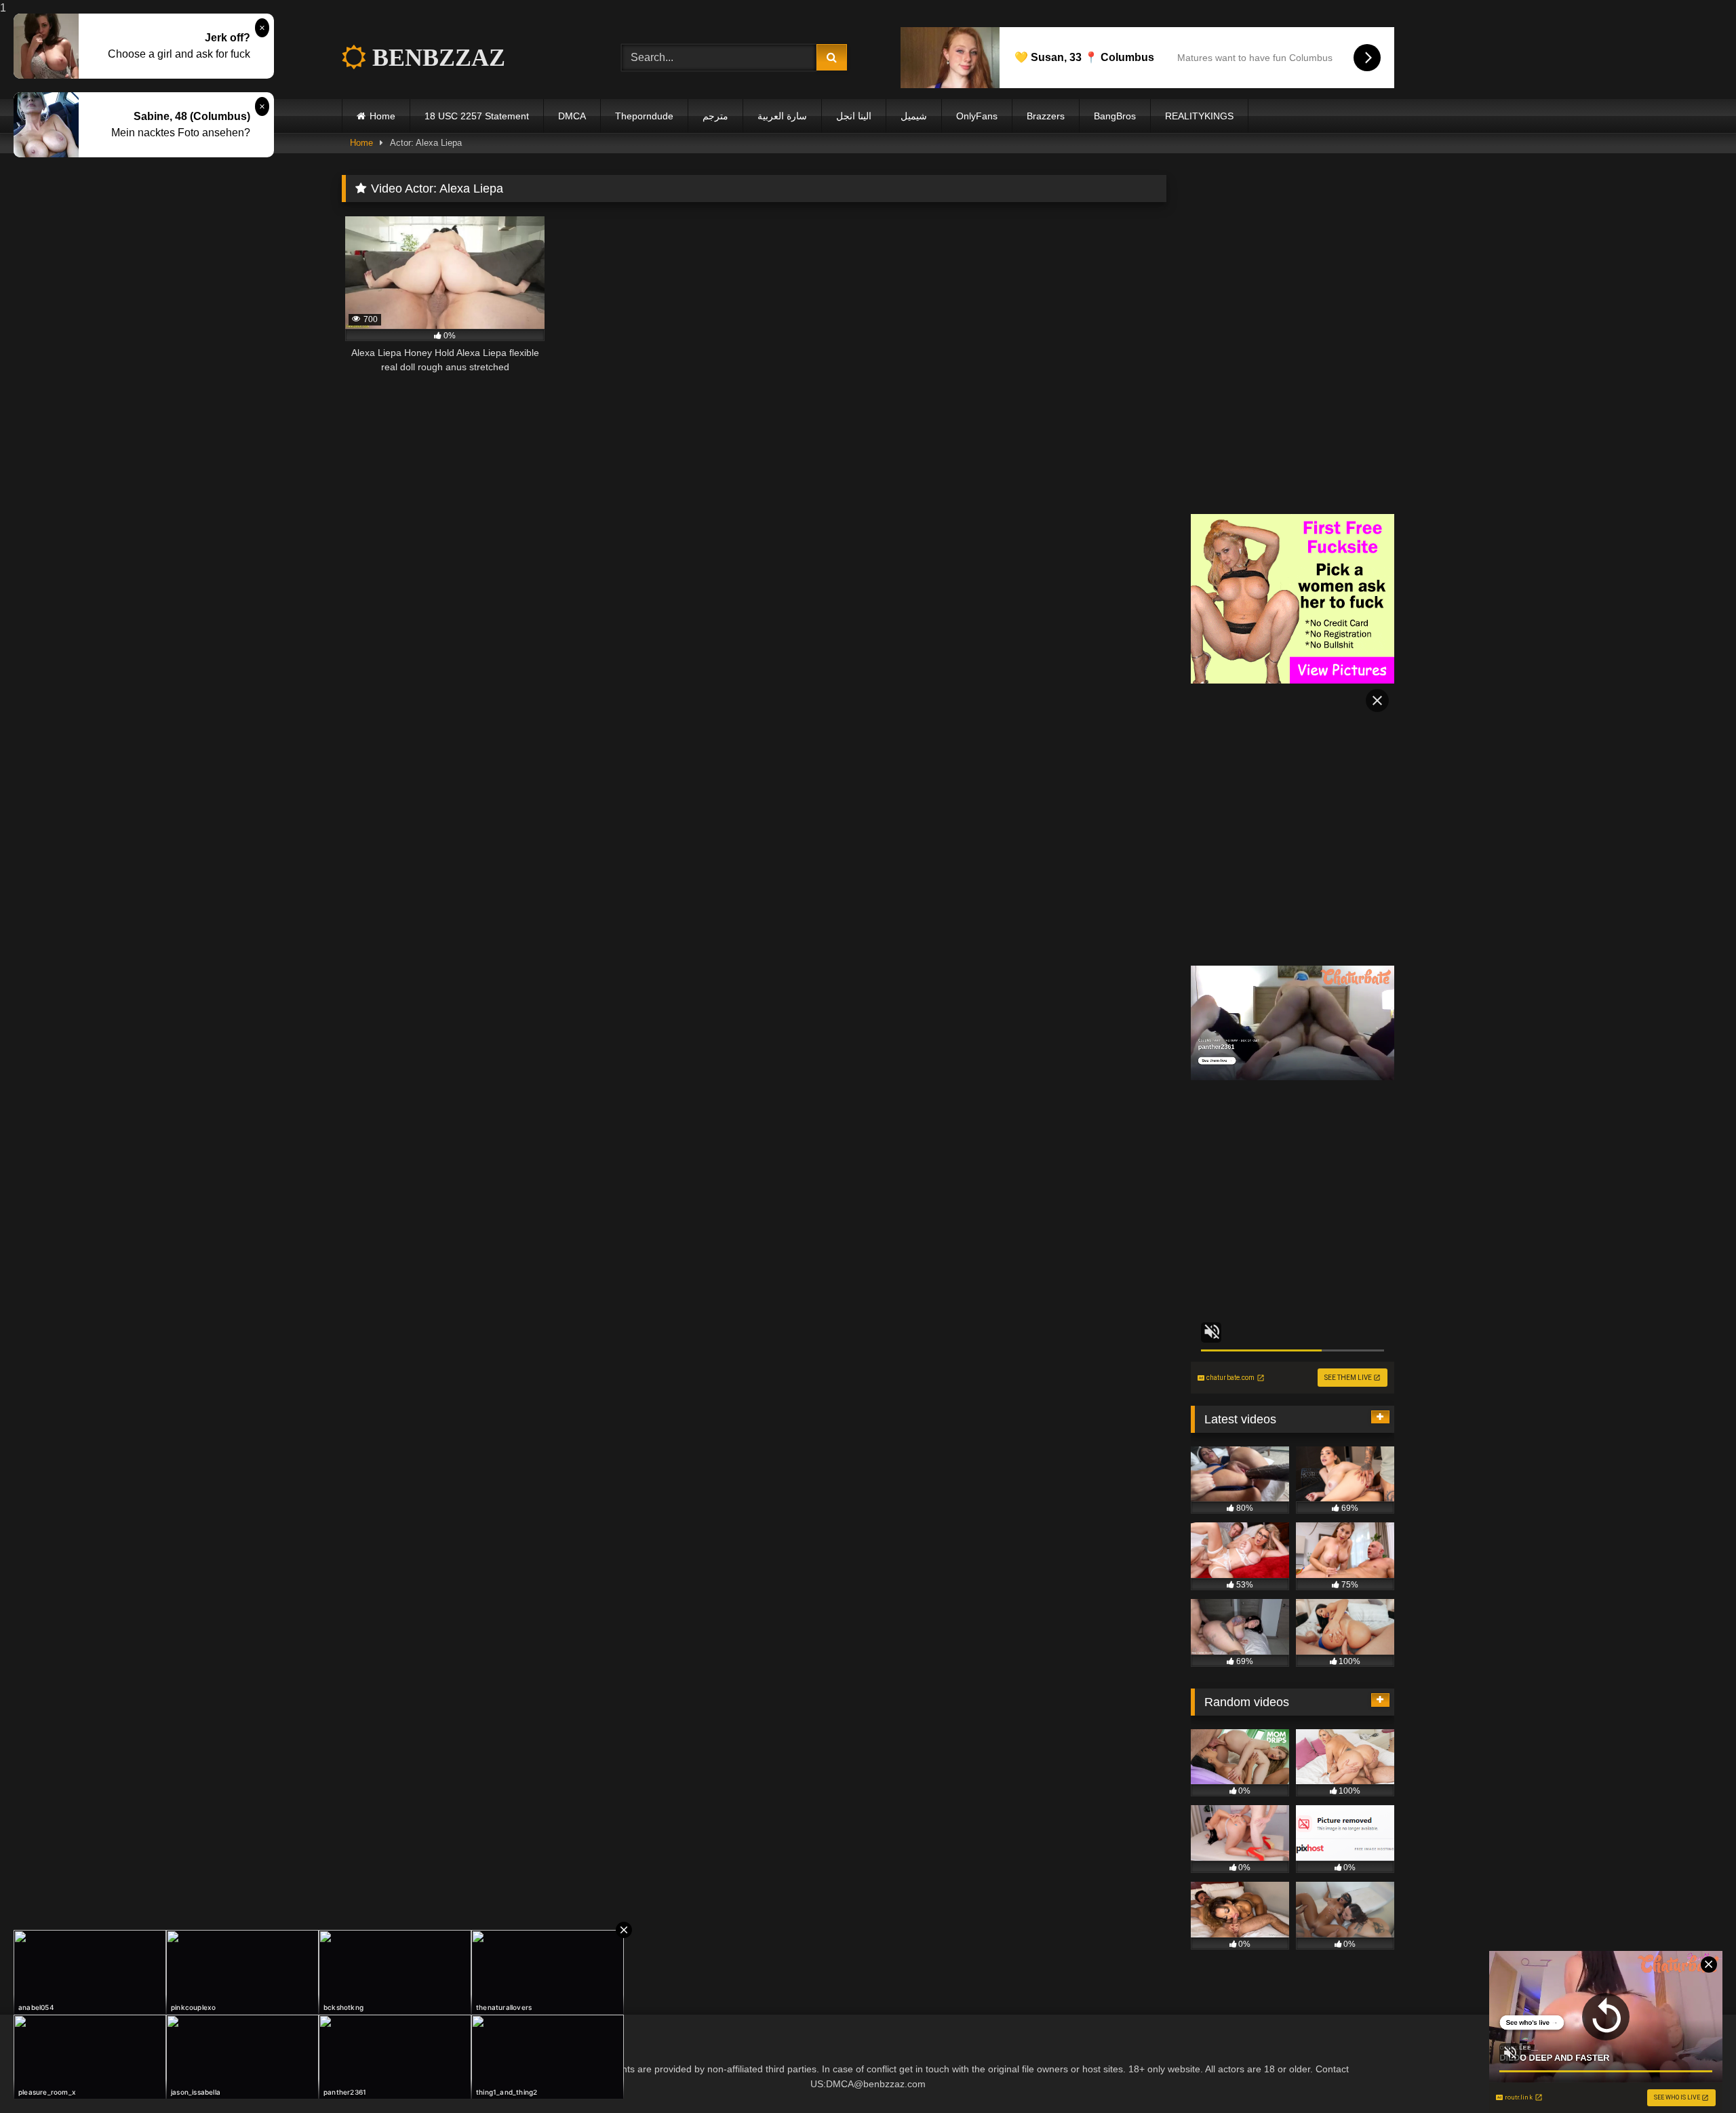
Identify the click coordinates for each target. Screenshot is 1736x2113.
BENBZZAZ (436, 58)
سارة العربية (782, 116)
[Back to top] (1694, 2075)
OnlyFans (977, 116)
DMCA (572, 116)
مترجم (715, 116)
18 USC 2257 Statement (477, 116)
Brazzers (1046, 116)
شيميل (914, 116)
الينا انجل (854, 116)
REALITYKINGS (1199, 116)
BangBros (1115, 116)
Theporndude (644, 116)
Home (382, 116)
